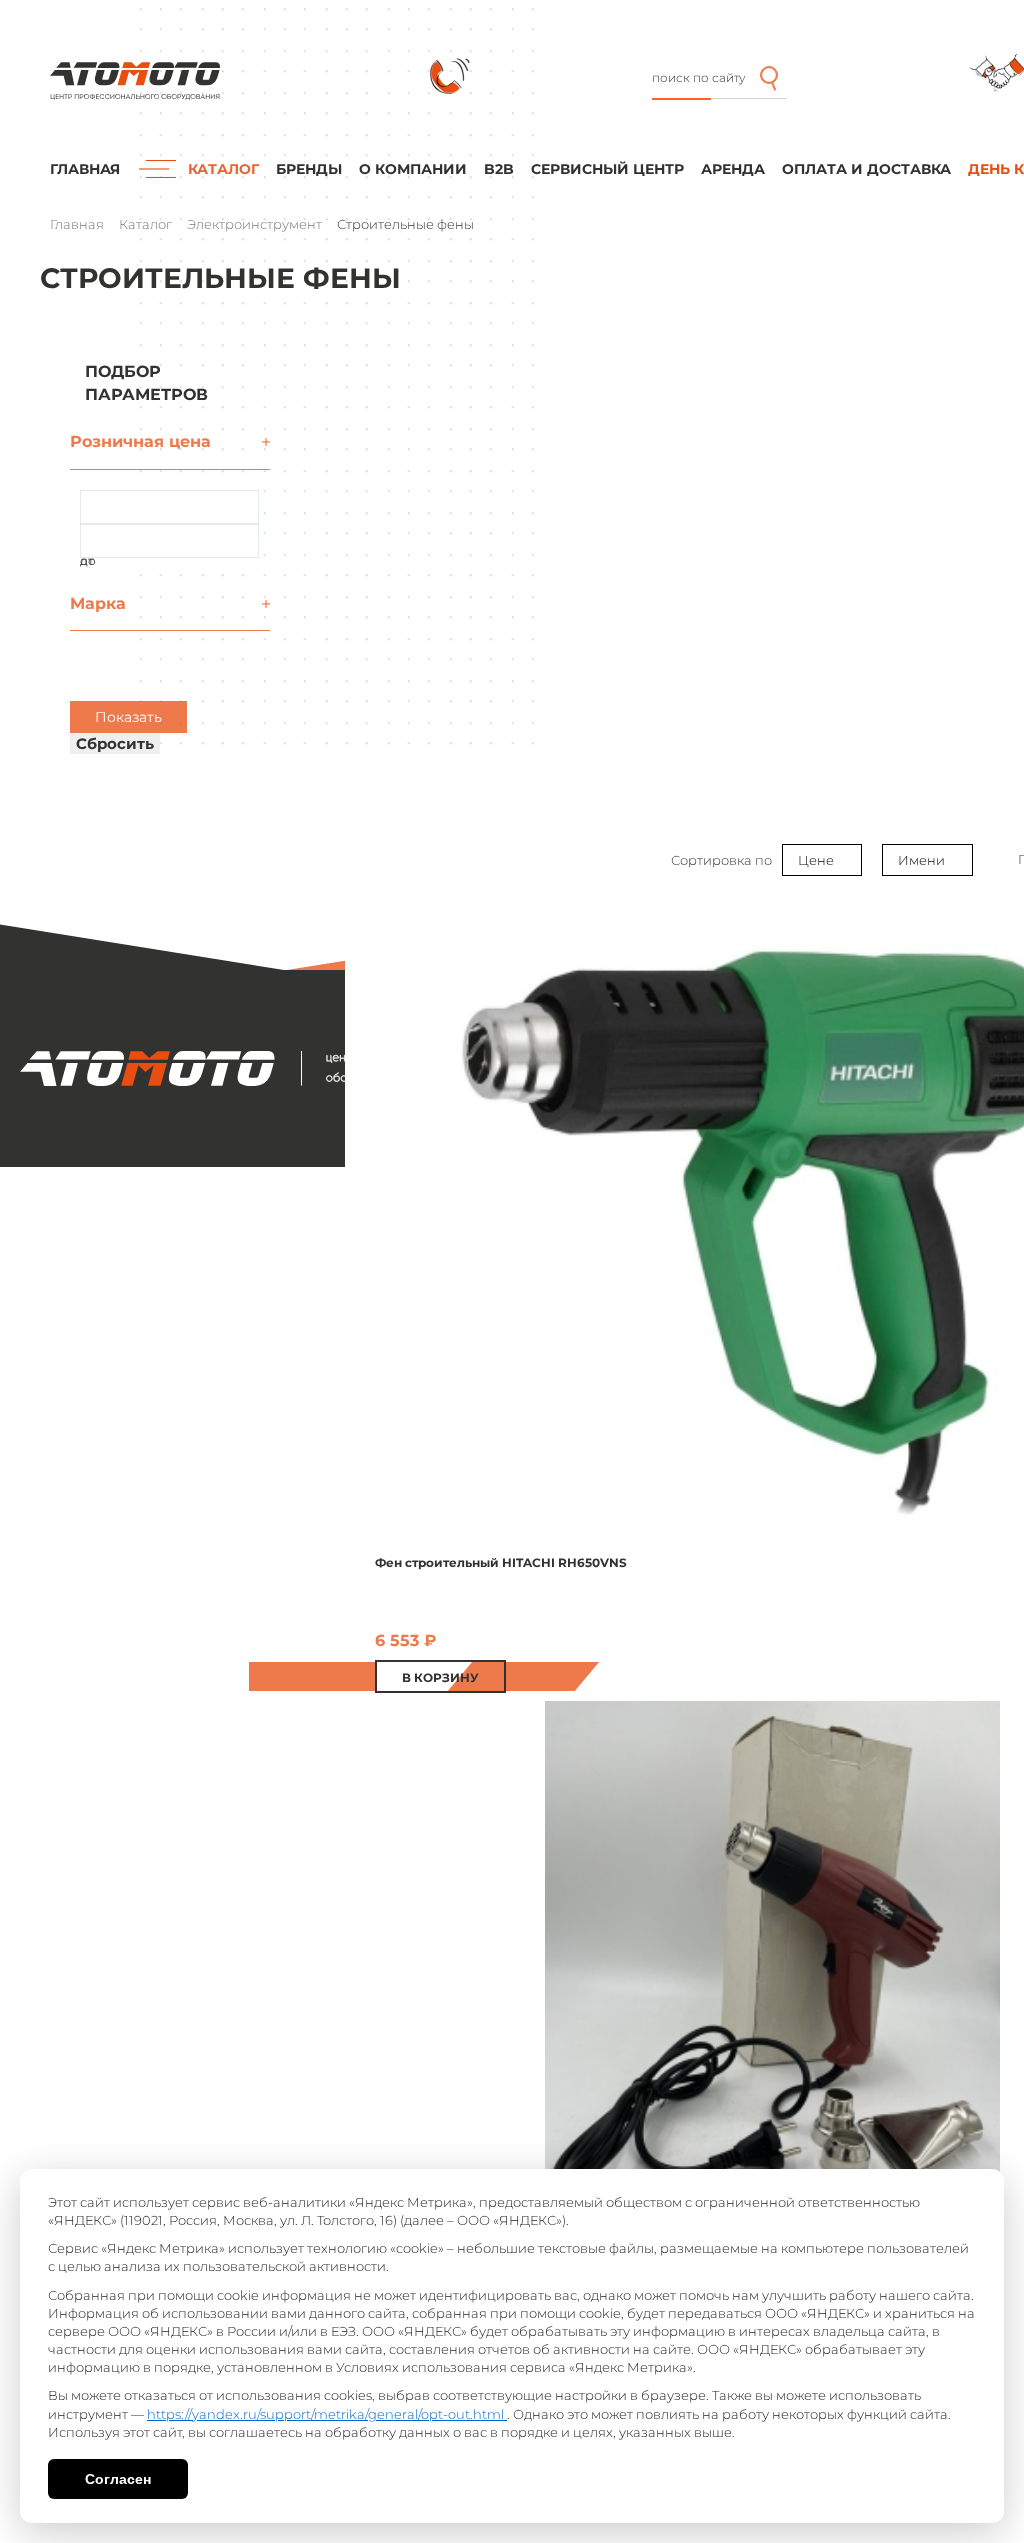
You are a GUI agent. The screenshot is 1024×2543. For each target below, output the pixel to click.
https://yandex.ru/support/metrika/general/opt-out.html (327, 2414)
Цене (816, 860)
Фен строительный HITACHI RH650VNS (501, 1562)
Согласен (118, 2479)
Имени (921, 860)
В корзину (440, 1677)
